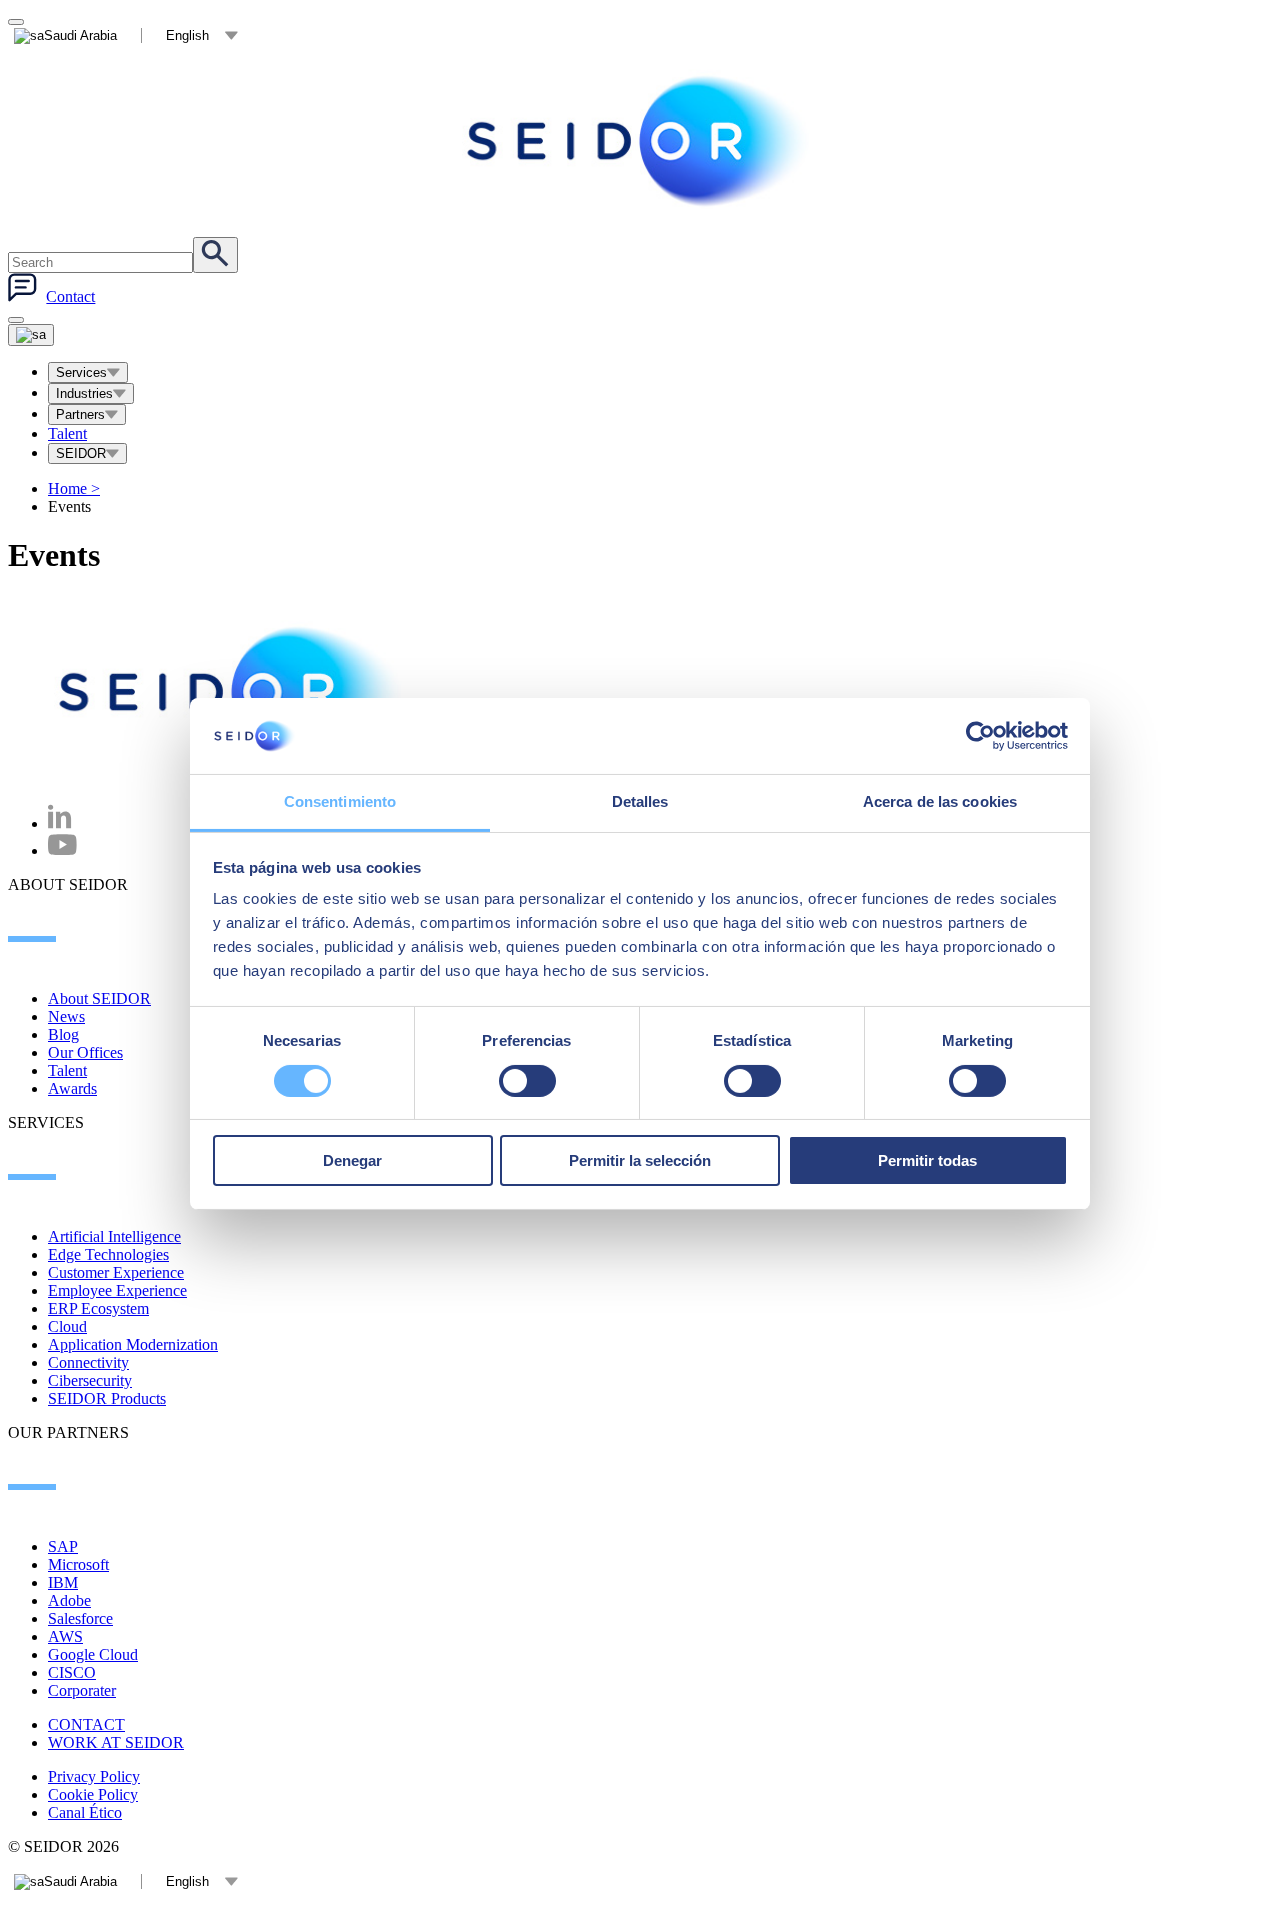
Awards (72, 1088)
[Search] (215, 255)
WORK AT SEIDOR (116, 1742)
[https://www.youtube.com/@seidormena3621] (62, 850)
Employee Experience (117, 1290)
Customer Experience (116, 1272)
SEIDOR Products (107, 1398)
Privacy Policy (94, 1776)
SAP (63, 1546)
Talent (67, 433)
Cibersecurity (90, 1380)
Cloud (67, 1326)
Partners (80, 414)
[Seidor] (640, 141)
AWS (65, 1636)
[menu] (16, 320)
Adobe (69, 1600)
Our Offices (85, 1052)
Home (74, 488)
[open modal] (16, 22)
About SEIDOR (99, 998)
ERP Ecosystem (98, 1308)
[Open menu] (31, 335)
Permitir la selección (640, 1160)
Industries (84, 393)
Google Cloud (93, 1654)
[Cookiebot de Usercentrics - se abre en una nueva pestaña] (980, 736)
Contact (70, 296)
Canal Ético (85, 1812)
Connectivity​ (88, 1362)
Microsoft (78, 1564)
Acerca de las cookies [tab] (940, 801)
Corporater (82, 1690)
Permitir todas (927, 1160)
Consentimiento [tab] (340, 801)
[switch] (527, 1081)
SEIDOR (81, 453)
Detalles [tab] (640, 801)
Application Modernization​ (133, 1344)
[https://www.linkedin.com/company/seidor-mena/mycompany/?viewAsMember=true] (60, 823)
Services (81, 372)
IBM (63, 1582)
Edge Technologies (108, 1254)
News (66, 1016)
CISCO (72, 1672)
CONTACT (86, 1724)
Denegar (352, 1160)
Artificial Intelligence (114, 1236)
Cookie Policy (93, 1794)
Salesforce (80, 1618)
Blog (63, 1034)
